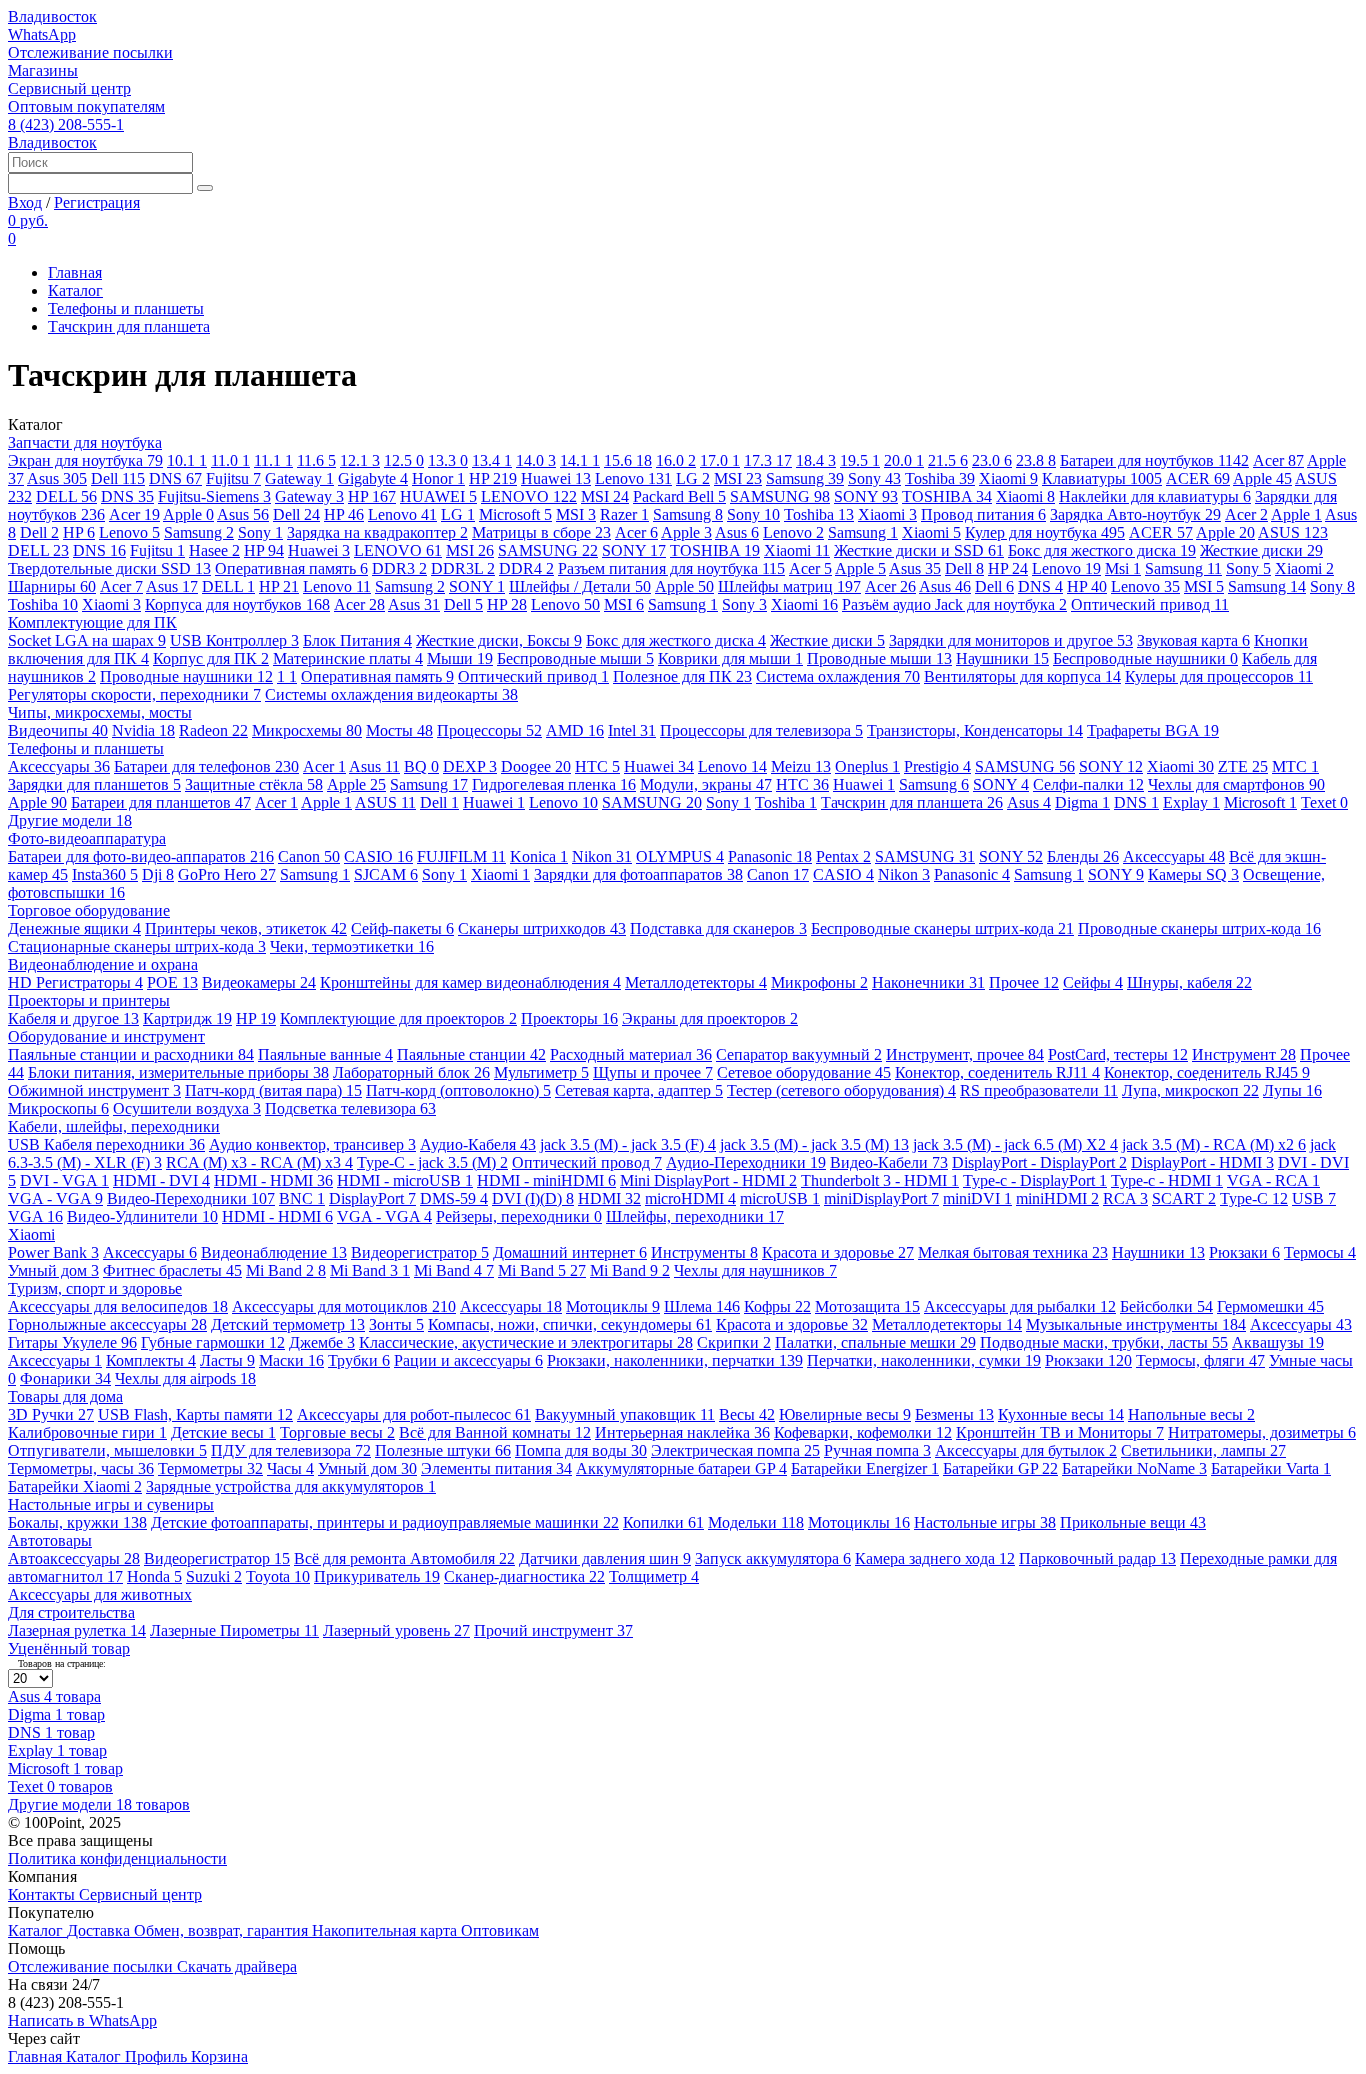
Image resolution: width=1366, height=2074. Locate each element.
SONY (866, 496)
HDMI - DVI (161, 1180)
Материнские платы (348, 658)
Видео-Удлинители (142, 1216)
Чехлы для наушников (755, 1270)
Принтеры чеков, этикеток (246, 928)
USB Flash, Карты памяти (195, 1414)
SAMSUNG (780, 496)
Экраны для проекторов (710, 1018)
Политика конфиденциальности (117, 1858)
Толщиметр (654, 1576)
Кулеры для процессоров (1219, 676)
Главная (75, 272)
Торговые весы (337, 1432)
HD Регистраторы (75, 982)
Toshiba (940, 478)
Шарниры (52, 586)
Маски (291, 1360)
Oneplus (867, 766)
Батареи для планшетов (161, 802)
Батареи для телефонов (206, 766)
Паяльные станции (471, 1054)
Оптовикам (500, 1930)
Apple (1262, 478)
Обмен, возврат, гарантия (223, 1930)
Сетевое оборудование (804, 1072)
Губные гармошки (213, 1342)
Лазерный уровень (396, 1630)
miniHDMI (1057, 1198)
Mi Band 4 (454, 1270)
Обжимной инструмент (94, 1090)
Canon (309, 856)
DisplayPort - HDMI (1202, 1162)
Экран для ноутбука (85, 460)
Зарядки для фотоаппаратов (638, 874)
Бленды (1083, 856)
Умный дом (53, 1270)
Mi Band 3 (370, 1270)
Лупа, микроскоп (1190, 1090)
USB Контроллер (234, 640)
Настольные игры (985, 1522)
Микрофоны (819, 982)
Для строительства (71, 1612)
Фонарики (65, 1378)
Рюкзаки (1244, 1252)
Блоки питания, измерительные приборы (178, 1072)
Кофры (777, 1306)
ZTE (1243, 766)
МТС (1295, 766)
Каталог (75, 290)
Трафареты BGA (1153, 730)
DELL (66, 496)
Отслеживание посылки (90, 52)
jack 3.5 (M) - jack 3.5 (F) (628, 1144)
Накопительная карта (386, 1930)
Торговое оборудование (89, 910)
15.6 (628, 460)
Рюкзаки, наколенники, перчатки (675, 1360)
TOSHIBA (947, 496)
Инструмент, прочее (965, 1054)
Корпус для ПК (211, 658)
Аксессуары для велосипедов (118, 1306)
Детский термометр (288, 1324)
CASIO (378, 856)
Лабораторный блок (411, 1072)
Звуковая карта (1193, 640)
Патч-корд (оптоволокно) (458, 1090)
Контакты (43, 1894)
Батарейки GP (1000, 1468)
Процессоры (489, 730)
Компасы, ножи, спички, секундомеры (570, 1324)
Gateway (299, 478)
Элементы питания (496, 1468)
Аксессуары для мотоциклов (344, 1306)
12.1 (360, 460)
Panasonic (770, 856)
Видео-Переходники (191, 1198)
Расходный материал (631, 1054)
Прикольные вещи (1133, 1522)
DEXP (470, 766)
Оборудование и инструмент (106, 1036)
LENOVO (529, 496)
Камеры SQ (1193, 874)
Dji (158, 874)
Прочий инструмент (553, 1630)
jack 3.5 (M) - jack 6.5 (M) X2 (1015, 1144)
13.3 (448, 460)
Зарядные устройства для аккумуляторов (291, 1486)
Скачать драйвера (237, 1966)
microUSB (780, 1198)
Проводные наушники (186, 676)
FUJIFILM (461, 856)
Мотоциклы (613, 1306)
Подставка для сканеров (718, 928)
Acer (1278, 460)
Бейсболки (1166, 1306)
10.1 (187, 460)
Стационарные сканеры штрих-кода (137, 946)
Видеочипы (58, 730)
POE (172, 982)
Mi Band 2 (286, 1270)
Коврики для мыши (730, 658)
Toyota (278, 1576)
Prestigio (937, 766)
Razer (624, 514)
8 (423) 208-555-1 (66, 124)
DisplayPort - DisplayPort (1039, 1162)
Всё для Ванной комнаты (495, 1432)
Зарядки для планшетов (94, 784)
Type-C (1254, 1198)
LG (693, 478)
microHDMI (690, 1198)
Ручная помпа (877, 1450)
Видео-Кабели (889, 1162)
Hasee (214, 550)
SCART (1184, 1198)
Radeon (213, 730)
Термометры (210, 1468)
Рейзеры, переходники (519, 1216)
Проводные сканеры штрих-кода (1199, 928)
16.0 (676, 460)
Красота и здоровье (838, 1252)
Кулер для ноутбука (1045, 532)
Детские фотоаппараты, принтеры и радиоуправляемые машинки (385, 1522)
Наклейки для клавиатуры (1155, 496)
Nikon (602, 856)
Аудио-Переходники (746, 1162)
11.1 (273, 460)
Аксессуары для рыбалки (1020, 1306)
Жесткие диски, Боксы (499, 640)
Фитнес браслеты (172, 1270)
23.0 (992, 460)
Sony (874, 478)
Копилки (663, 1522)
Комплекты (151, 1360)
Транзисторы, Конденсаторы (975, 730)
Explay (1191, 802)
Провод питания (983, 514)
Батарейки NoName (1134, 1468)
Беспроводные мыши (575, 658)
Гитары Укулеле (72, 1342)
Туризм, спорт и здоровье (95, 1288)
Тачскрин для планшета (129, 326)
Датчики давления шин (605, 1558)
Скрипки (734, 1342)
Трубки (359, 1360)
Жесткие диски (1261, 550)
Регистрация (97, 202)
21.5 (948, 460)
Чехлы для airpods (185, 1378)
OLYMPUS (680, 856)
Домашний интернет (570, 1252)
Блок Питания (357, 640)
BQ (421, 766)
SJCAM (386, 874)
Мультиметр (541, 1072)
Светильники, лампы (1203, 1450)
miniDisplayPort (881, 1198)
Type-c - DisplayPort (1035, 1180)
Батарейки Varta (1271, 1468)
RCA (1125, 1198)
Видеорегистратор (420, 1252)
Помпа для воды (581, 1450)
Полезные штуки (443, 1450)
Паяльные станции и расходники (131, 1054)
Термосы (1320, 1252)
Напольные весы (1191, 1414)
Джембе (322, 1342)
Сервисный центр (69, 88)
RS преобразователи (1039, 1090)
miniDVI (977, 1198)
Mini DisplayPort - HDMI (708, 1180)
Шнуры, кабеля (1189, 982)
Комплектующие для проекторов (398, 1018)
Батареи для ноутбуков (1154, 460)
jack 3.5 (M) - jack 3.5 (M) (814, 1144)
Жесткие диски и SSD (919, 550)
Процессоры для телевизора (761, 730)
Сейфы (1093, 982)
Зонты (396, 1324)
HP (493, 478)
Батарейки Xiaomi (75, 1486)
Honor (438, 478)
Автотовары (50, 1540)
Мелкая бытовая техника (1013, 1252)
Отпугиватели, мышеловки (107, 1450)
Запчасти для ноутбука (85, 442)
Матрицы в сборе (541, 532)
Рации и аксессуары (468, 1360)
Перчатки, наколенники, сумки (924, 1360)
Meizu (801, 766)
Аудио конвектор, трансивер (312, 1144)
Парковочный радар (1097, 1558)
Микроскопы (58, 1108)
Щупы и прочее (653, 1072)
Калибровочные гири (87, 1432)
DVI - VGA (64, 1180)
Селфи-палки (1088, 784)
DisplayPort (372, 1198)
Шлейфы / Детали (580, 586)
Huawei (556, 478)
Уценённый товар (69, 1648)
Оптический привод (1150, 604)
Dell (118, 478)
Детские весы (223, 1432)
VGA (35, 1216)
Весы (747, 1414)
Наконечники (928, 982)
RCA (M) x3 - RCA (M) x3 (259, 1162)
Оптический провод (587, 1162)
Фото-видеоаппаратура (87, 838)
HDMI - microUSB (405, 1180)
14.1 (580, 460)
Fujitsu (233, 478)
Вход (25, 202)
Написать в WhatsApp (82, 2020)
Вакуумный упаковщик (625, 1414)
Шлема (702, 1306)
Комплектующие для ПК (92, 622)
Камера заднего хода (935, 1558)
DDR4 (526, 568)
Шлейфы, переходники (695, 1216)
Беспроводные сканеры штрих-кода (942, 928)
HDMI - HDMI (273, 1180)
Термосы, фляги (1200, 1360)
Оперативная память (291, 568)
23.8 (1036, 460)
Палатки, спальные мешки (875, 1342)
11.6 (316, 460)
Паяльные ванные (325, 1054)
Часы (290, 1468)
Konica (539, 856)
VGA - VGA (55, 1198)
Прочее (1024, 982)
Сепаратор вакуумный (799, 1054)
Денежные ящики (74, 928)
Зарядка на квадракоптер (377, 532)
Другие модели (70, 820)
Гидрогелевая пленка (554, 784)
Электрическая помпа (735, 1450)
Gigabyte (373, 478)
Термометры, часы (81, 1468)
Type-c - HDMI (1167, 1180)
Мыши (460, 658)
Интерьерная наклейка (682, 1432)
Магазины (43, 70)
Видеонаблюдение (274, 1252)
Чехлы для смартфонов (1236, 784)
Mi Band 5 (542, 1270)
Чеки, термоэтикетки (352, 946)
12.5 (404, 460)
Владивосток (52, 16)
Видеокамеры (259, 982)
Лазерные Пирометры (234, 1630)
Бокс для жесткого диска (1102, 550)
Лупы (1292, 1090)
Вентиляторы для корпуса (1022, 676)
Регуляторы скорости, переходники (134, 694)
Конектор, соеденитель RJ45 (1207, 1072)
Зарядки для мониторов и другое (1011, 640)
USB (1314, 1198)
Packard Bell (679, 496)
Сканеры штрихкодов (542, 928)
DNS (175, 478)
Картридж (187, 1018)
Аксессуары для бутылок (1026, 1450)
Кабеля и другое (73, 1018)
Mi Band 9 (630, 1270)
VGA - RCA (1273, 1180)
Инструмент (1244, 1054)
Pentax (843, 856)
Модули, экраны (706, 784)
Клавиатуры (1102, 478)
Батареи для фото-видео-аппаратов (141, 856)
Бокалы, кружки (77, 1522)
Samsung (805, 478)
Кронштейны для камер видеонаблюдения (470, 982)
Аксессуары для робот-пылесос (414, 1414)
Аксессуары (59, 766)
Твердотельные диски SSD (109, 568)
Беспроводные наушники (1145, 658)
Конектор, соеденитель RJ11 (997, 1072)
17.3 (768, 460)
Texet (1324, 802)
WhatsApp (42, 34)
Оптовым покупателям (86, 106)
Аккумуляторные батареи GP (681, 1468)
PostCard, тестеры (1118, 1054)
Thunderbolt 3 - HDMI (880, 1180)
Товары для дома (65, 1396)
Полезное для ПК (682, 676)
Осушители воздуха (187, 1108)
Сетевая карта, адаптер (639, 1090)
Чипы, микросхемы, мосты (100, 712)
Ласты (227, 1360)
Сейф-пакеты (402, 928)
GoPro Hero (227, 874)
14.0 (536, 460)
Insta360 (105, 874)
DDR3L (463, 568)
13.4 (492, 460)
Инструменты (704, 1252)
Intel (632, 730)
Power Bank (53, 1252)
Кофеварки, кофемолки (863, 1432)
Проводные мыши (879, 658)
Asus (57, 478)
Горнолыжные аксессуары (107, 1324)
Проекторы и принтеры (89, 1000)
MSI (738, 478)
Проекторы (569, 1018)
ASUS (1293, 532)
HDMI (609, 1198)
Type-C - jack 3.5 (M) (432, 1162)
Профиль (158, 2056)
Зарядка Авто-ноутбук (1135, 514)
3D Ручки (51, 1414)
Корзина (219, 2056)
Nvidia (143, 730)
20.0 (904, 460)
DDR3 (399, 568)
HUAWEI (438, 496)
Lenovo (633, 478)
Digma (1082, 802)
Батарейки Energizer (865, 1468)
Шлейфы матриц (789, 586)
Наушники (1002, 658)
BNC (302, 1198)
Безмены (954, 1414)
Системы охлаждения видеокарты (391, 694)
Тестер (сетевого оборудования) (841, 1090)
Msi (1123, 568)
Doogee (536, 766)
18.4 (816, 460)
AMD (575, 730)
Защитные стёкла (254, 784)
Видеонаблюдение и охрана (103, 964)
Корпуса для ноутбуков (237, 604)
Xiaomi (1008, 478)
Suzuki (214, 1576)
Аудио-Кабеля (478, 1144)
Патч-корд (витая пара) (273, 1090)
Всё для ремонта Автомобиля (404, 1558)
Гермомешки (1270, 1306)
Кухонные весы (1061, 1414)
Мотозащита (867, 1306)
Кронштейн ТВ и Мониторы (1060, 1432)
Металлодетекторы (696, 982)
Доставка (100, 1930)
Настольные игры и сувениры (111, 1504)
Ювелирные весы (845, 1414)
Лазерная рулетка (77, 1630)
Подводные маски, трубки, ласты (1104, 1342)
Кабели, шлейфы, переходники (114, 1126)
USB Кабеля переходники (106, 1144)
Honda (154, 1576)
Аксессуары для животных (100, 1594)
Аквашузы (1278, 1342)
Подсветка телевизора (350, 1108)
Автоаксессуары (74, 1558)
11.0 (230, 460)
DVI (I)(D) (533, 1198)
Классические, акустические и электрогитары (526, 1342)
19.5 (860, 460)
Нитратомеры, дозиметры (1262, 1432)
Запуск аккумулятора (773, 1558)
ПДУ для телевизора (291, 1450)
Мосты (399, 730)
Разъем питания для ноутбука (671, 568)
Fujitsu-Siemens (214, 496)
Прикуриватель (377, 1576)
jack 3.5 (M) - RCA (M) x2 (1214, 1144)
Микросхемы (307, 730)
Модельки (756, 1522)
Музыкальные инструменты (1136, 1324)
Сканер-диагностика (524, 1576)
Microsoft (515, 514)
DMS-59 (454, 1198)
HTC (597, 766)
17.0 (720, 460)
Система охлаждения (838, 676)
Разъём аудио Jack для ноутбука (954, 604)
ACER (1198, 478)
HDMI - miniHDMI (546, 1180)
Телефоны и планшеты (126, 308)
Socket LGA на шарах (87, 640)
